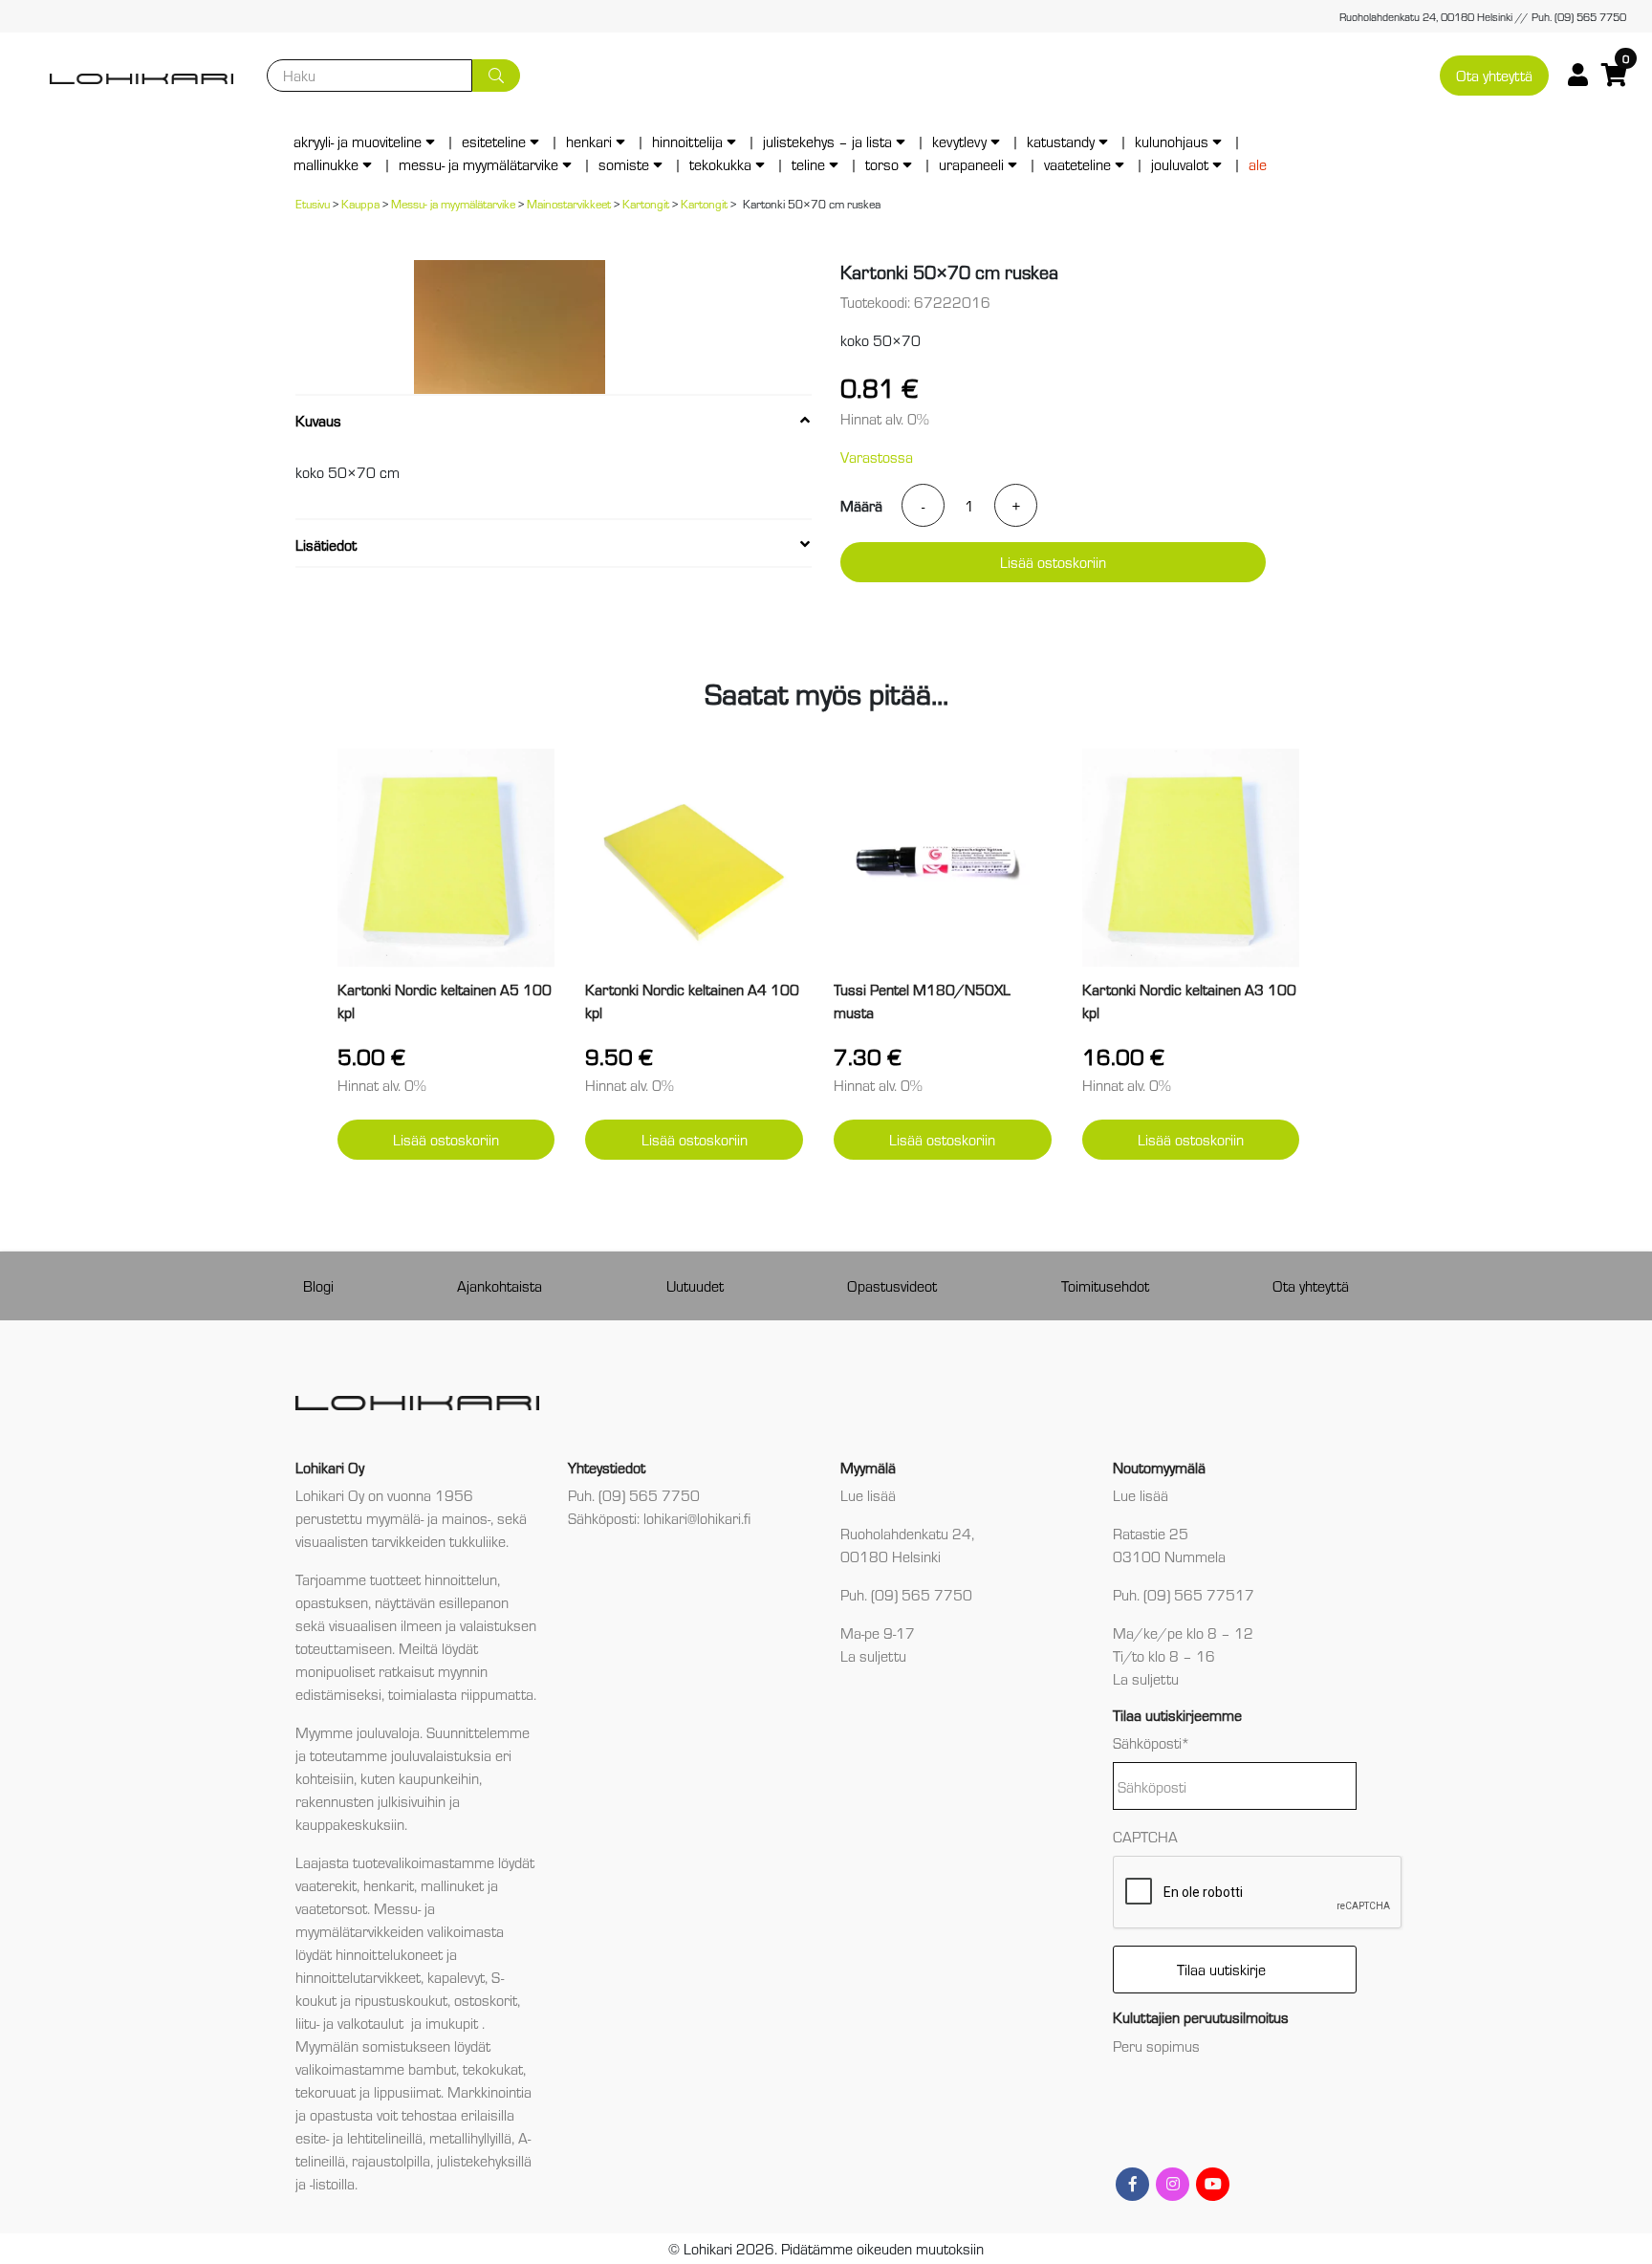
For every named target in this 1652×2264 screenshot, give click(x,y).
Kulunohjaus (1172, 141)
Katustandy (1061, 141)
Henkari (589, 141)
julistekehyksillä (484, 2160)
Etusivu (313, 203)
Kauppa (360, 203)
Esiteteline (494, 141)
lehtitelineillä (385, 2137)
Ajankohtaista (500, 1285)
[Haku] (496, 76)
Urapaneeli (971, 164)
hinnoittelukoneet (389, 1954)
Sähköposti (1152, 1742)
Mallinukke (326, 164)
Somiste (624, 164)
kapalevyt (456, 1977)
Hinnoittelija (687, 141)
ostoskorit (486, 2000)
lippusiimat (407, 2091)
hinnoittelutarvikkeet (358, 1977)
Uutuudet (695, 1285)
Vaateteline (1077, 164)
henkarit (389, 1885)
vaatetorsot (331, 1908)
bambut (432, 2068)
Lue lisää (868, 1495)
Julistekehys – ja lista (827, 141)
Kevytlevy (959, 141)
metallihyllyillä (470, 2137)
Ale (1258, 164)
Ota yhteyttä (1494, 75)
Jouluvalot (1180, 164)
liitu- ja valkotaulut (351, 2023)
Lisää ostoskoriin (1053, 562)
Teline (808, 164)
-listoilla (332, 2183)
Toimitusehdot (1105, 1285)
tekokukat (493, 2068)
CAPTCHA (1145, 1836)
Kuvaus (318, 420)
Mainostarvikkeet (569, 203)
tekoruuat (326, 2091)
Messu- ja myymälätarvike (478, 164)
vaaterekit (326, 1885)
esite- (312, 2137)
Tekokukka (720, 164)
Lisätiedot (326, 544)
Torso (882, 164)
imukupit (454, 2023)
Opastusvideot (892, 1285)
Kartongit (646, 203)
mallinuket (452, 1885)
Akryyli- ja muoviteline (358, 141)
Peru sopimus (1156, 2046)
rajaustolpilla (391, 2160)
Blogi (318, 1285)
